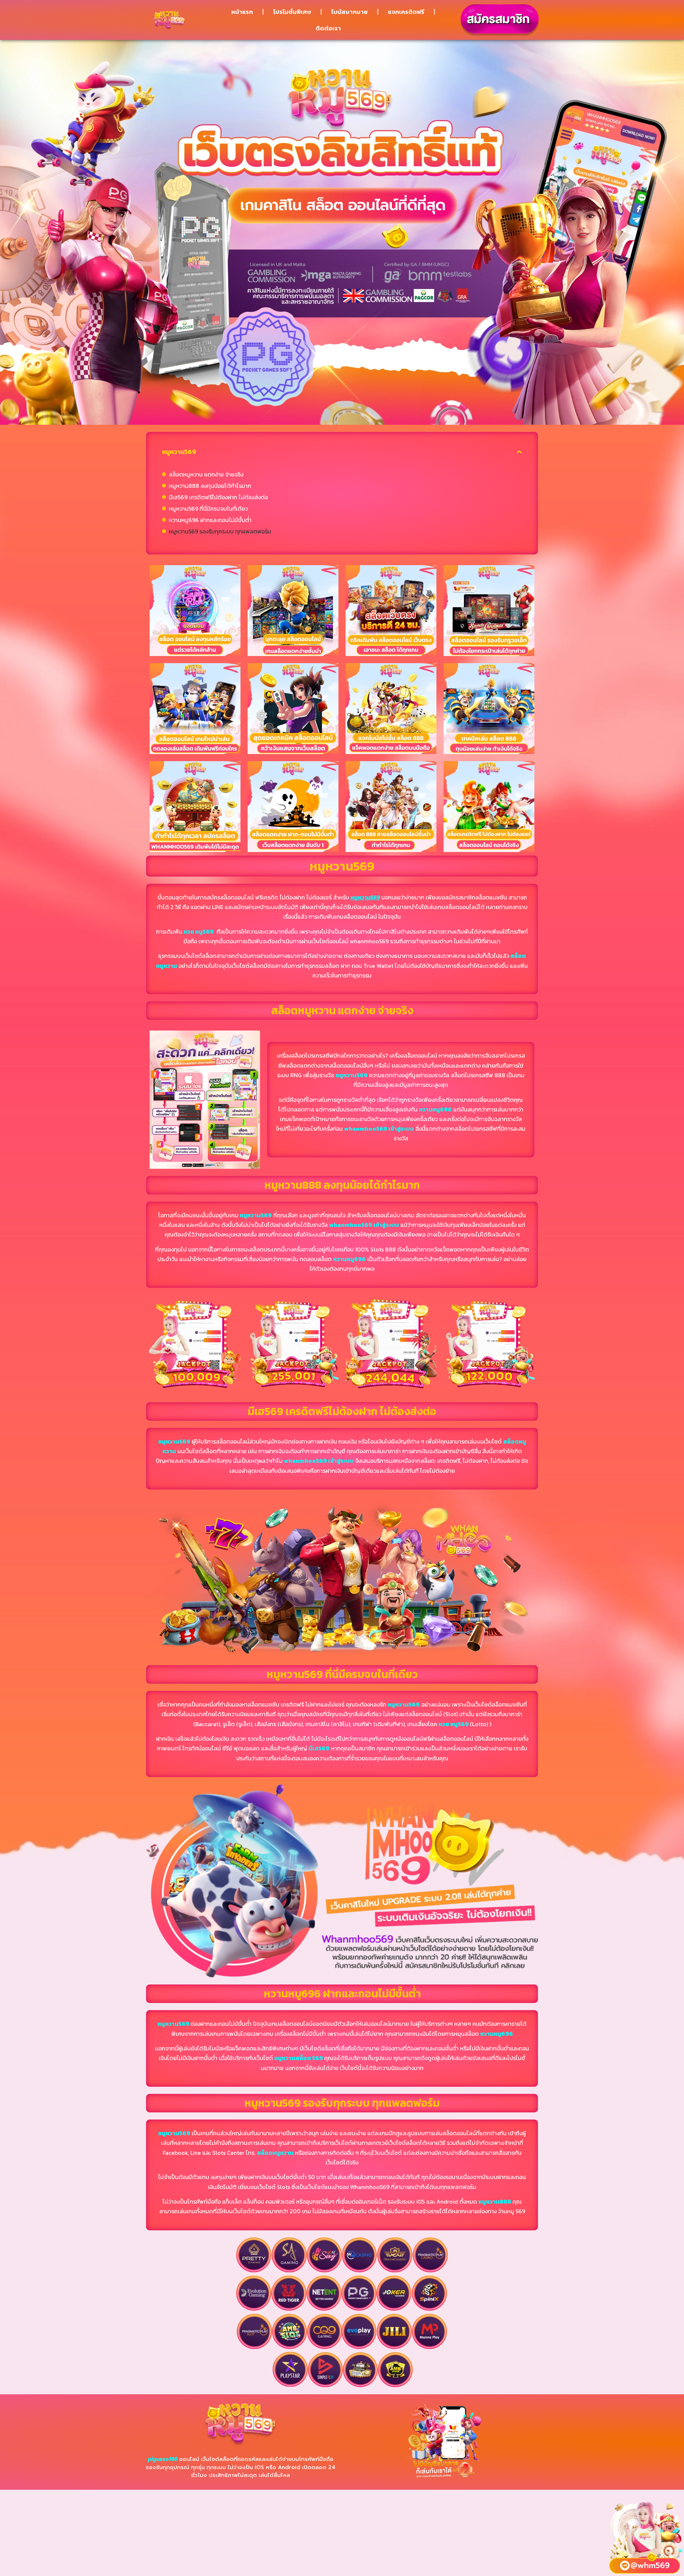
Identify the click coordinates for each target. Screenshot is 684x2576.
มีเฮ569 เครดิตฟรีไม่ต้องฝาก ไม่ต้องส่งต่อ (218, 497)
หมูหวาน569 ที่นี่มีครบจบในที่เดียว (208, 509)
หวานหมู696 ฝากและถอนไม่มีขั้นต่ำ (210, 520)
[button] (519, 452)
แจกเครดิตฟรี (406, 12)
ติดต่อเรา (328, 28)
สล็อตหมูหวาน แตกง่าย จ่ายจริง (206, 474)
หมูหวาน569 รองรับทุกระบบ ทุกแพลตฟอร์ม (220, 531)
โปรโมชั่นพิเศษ (292, 12)
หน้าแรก (242, 12)
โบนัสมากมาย (349, 12)
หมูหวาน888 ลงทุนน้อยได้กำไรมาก (210, 486)
